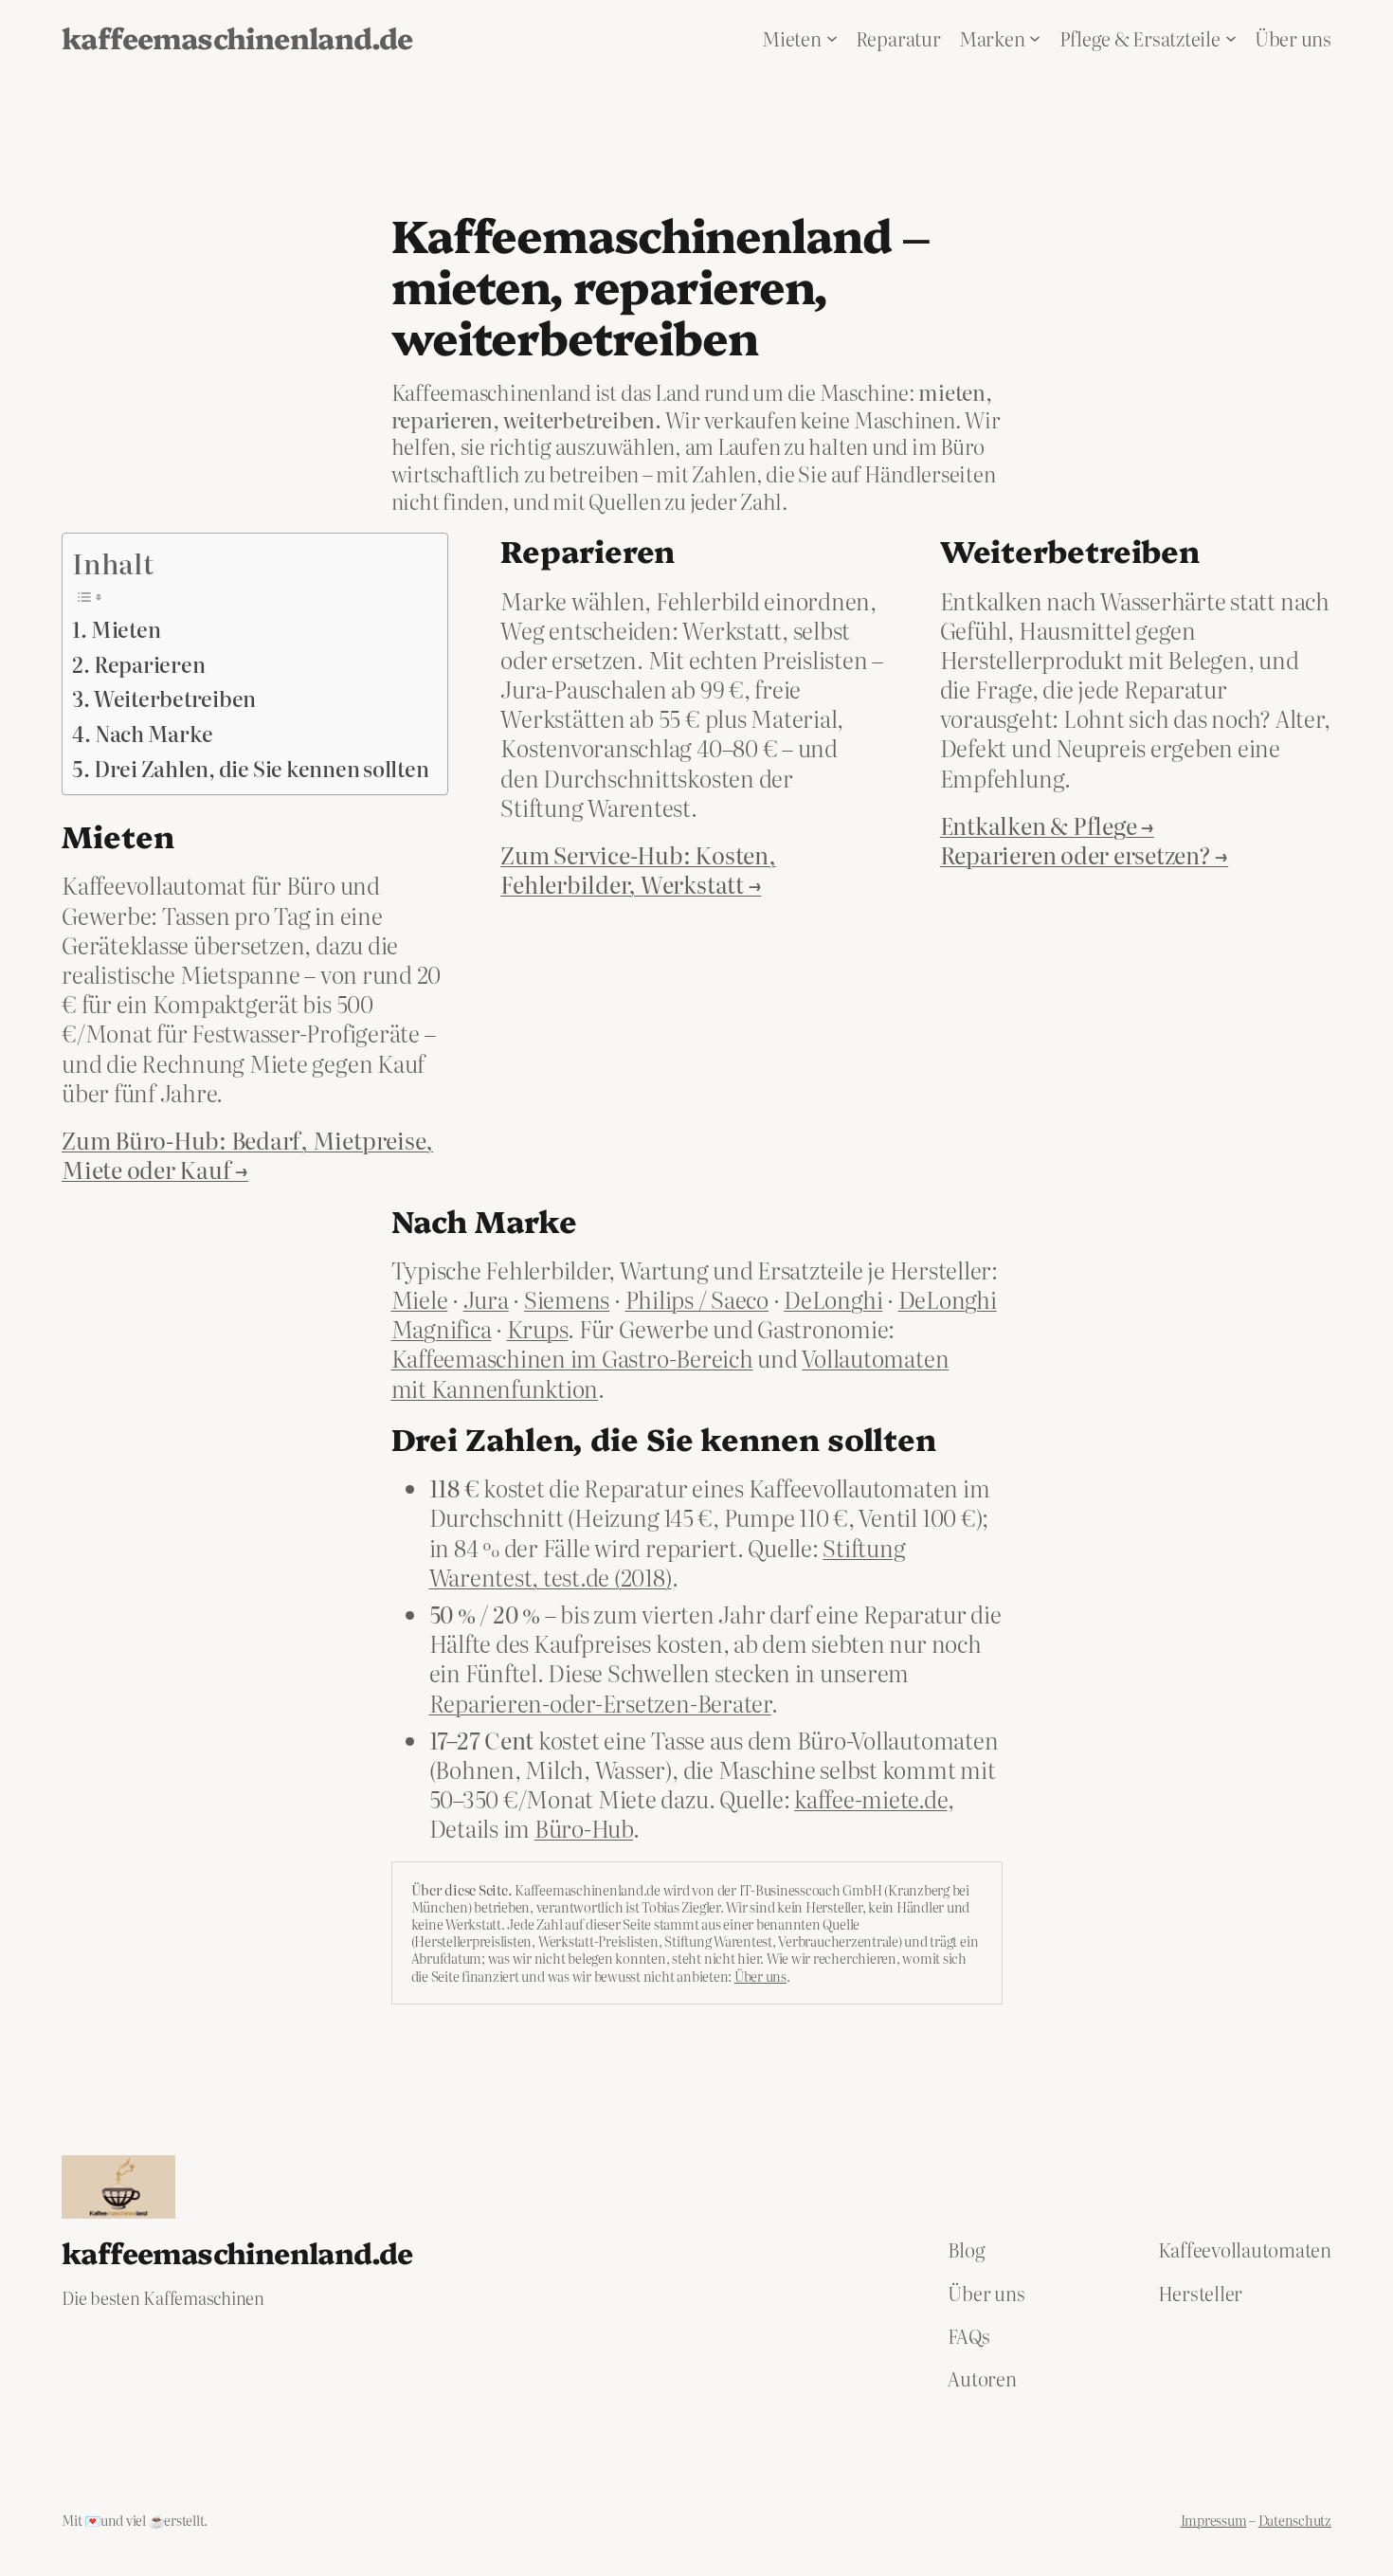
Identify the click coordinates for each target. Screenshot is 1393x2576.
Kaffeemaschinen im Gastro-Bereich (572, 1358)
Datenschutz (1295, 2520)
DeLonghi (833, 1299)
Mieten (126, 629)
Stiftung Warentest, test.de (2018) (668, 1562)
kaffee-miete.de (870, 1798)
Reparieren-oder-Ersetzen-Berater (600, 1703)
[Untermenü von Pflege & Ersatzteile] (1231, 38)
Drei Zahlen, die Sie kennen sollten (261, 769)
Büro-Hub (584, 1828)
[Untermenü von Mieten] (832, 38)
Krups (538, 1328)
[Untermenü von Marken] (1035, 38)
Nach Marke (154, 734)
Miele (420, 1299)
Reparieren (149, 664)
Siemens (567, 1299)
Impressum (1214, 2520)
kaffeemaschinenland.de (237, 37)
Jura (486, 1299)
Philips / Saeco (697, 1299)
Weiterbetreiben (175, 698)
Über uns (760, 1976)
